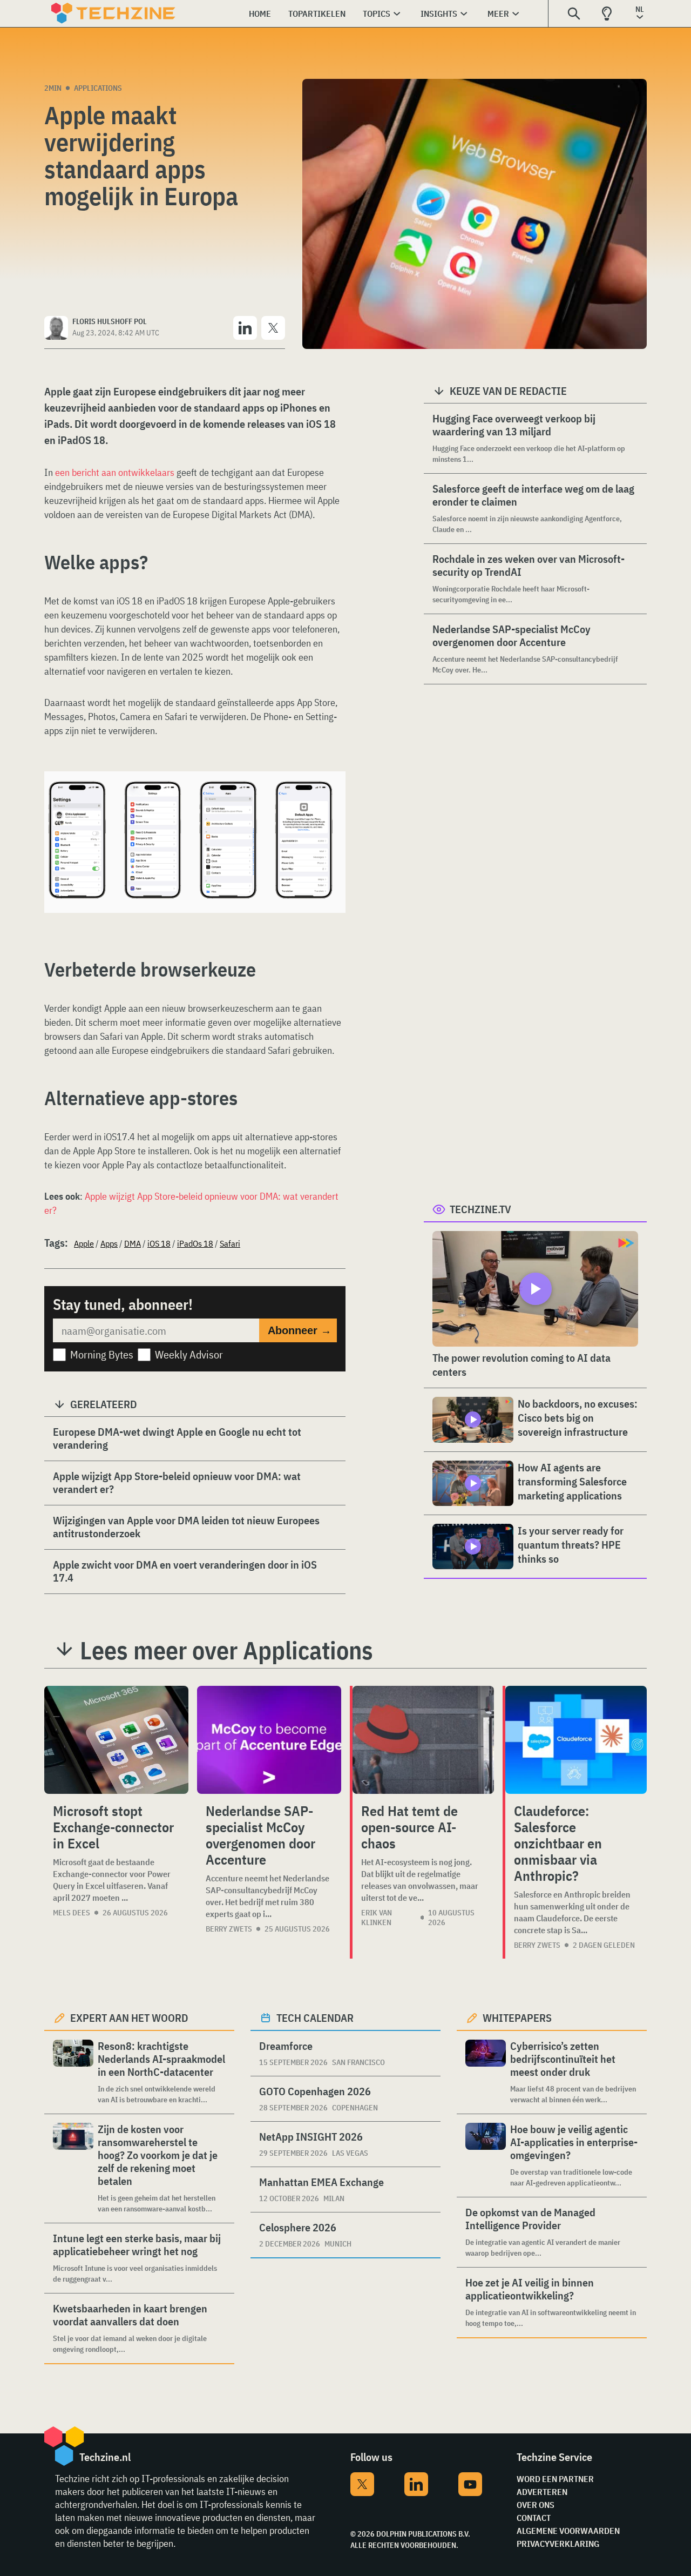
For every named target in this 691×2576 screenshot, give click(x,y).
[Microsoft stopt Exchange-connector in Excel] (116, 1740)
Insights (439, 14)
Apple (84, 1243)
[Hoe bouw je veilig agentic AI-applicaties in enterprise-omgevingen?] (486, 2155)
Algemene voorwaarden (568, 2531)
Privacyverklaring (558, 2544)
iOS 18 (159, 1243)
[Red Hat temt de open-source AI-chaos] (423, 1740)
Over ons (536, 2505)
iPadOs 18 (195, 1243)
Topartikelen (317, 14)
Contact (534, 2518)
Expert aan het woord (129, 2018)
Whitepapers (517, 2018)
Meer (498, 14)
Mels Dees (72, 1913)
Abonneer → (300, 1330)
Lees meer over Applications (226, 1650)
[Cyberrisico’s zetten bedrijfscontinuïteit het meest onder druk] (486, 2072)
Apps (109, 1243)
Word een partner (555, 2479)
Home (260, 14)
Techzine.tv (480, 1209)
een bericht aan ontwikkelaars (115, 472)
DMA (133, 1243)
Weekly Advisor (189, 1354)
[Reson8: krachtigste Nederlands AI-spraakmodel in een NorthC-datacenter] (73, 2072)
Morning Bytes (102, 1354)
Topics (377, 14)
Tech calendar (315, 2018)
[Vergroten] (331, 802)
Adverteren (542, 2492)
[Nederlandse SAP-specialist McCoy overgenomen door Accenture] (269, 1740)
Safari (230, 1243)
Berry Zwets (229, 1929)
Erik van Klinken (377, 1918)
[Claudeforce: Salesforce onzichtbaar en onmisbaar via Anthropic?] (576, 1740)
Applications (98, 88)
